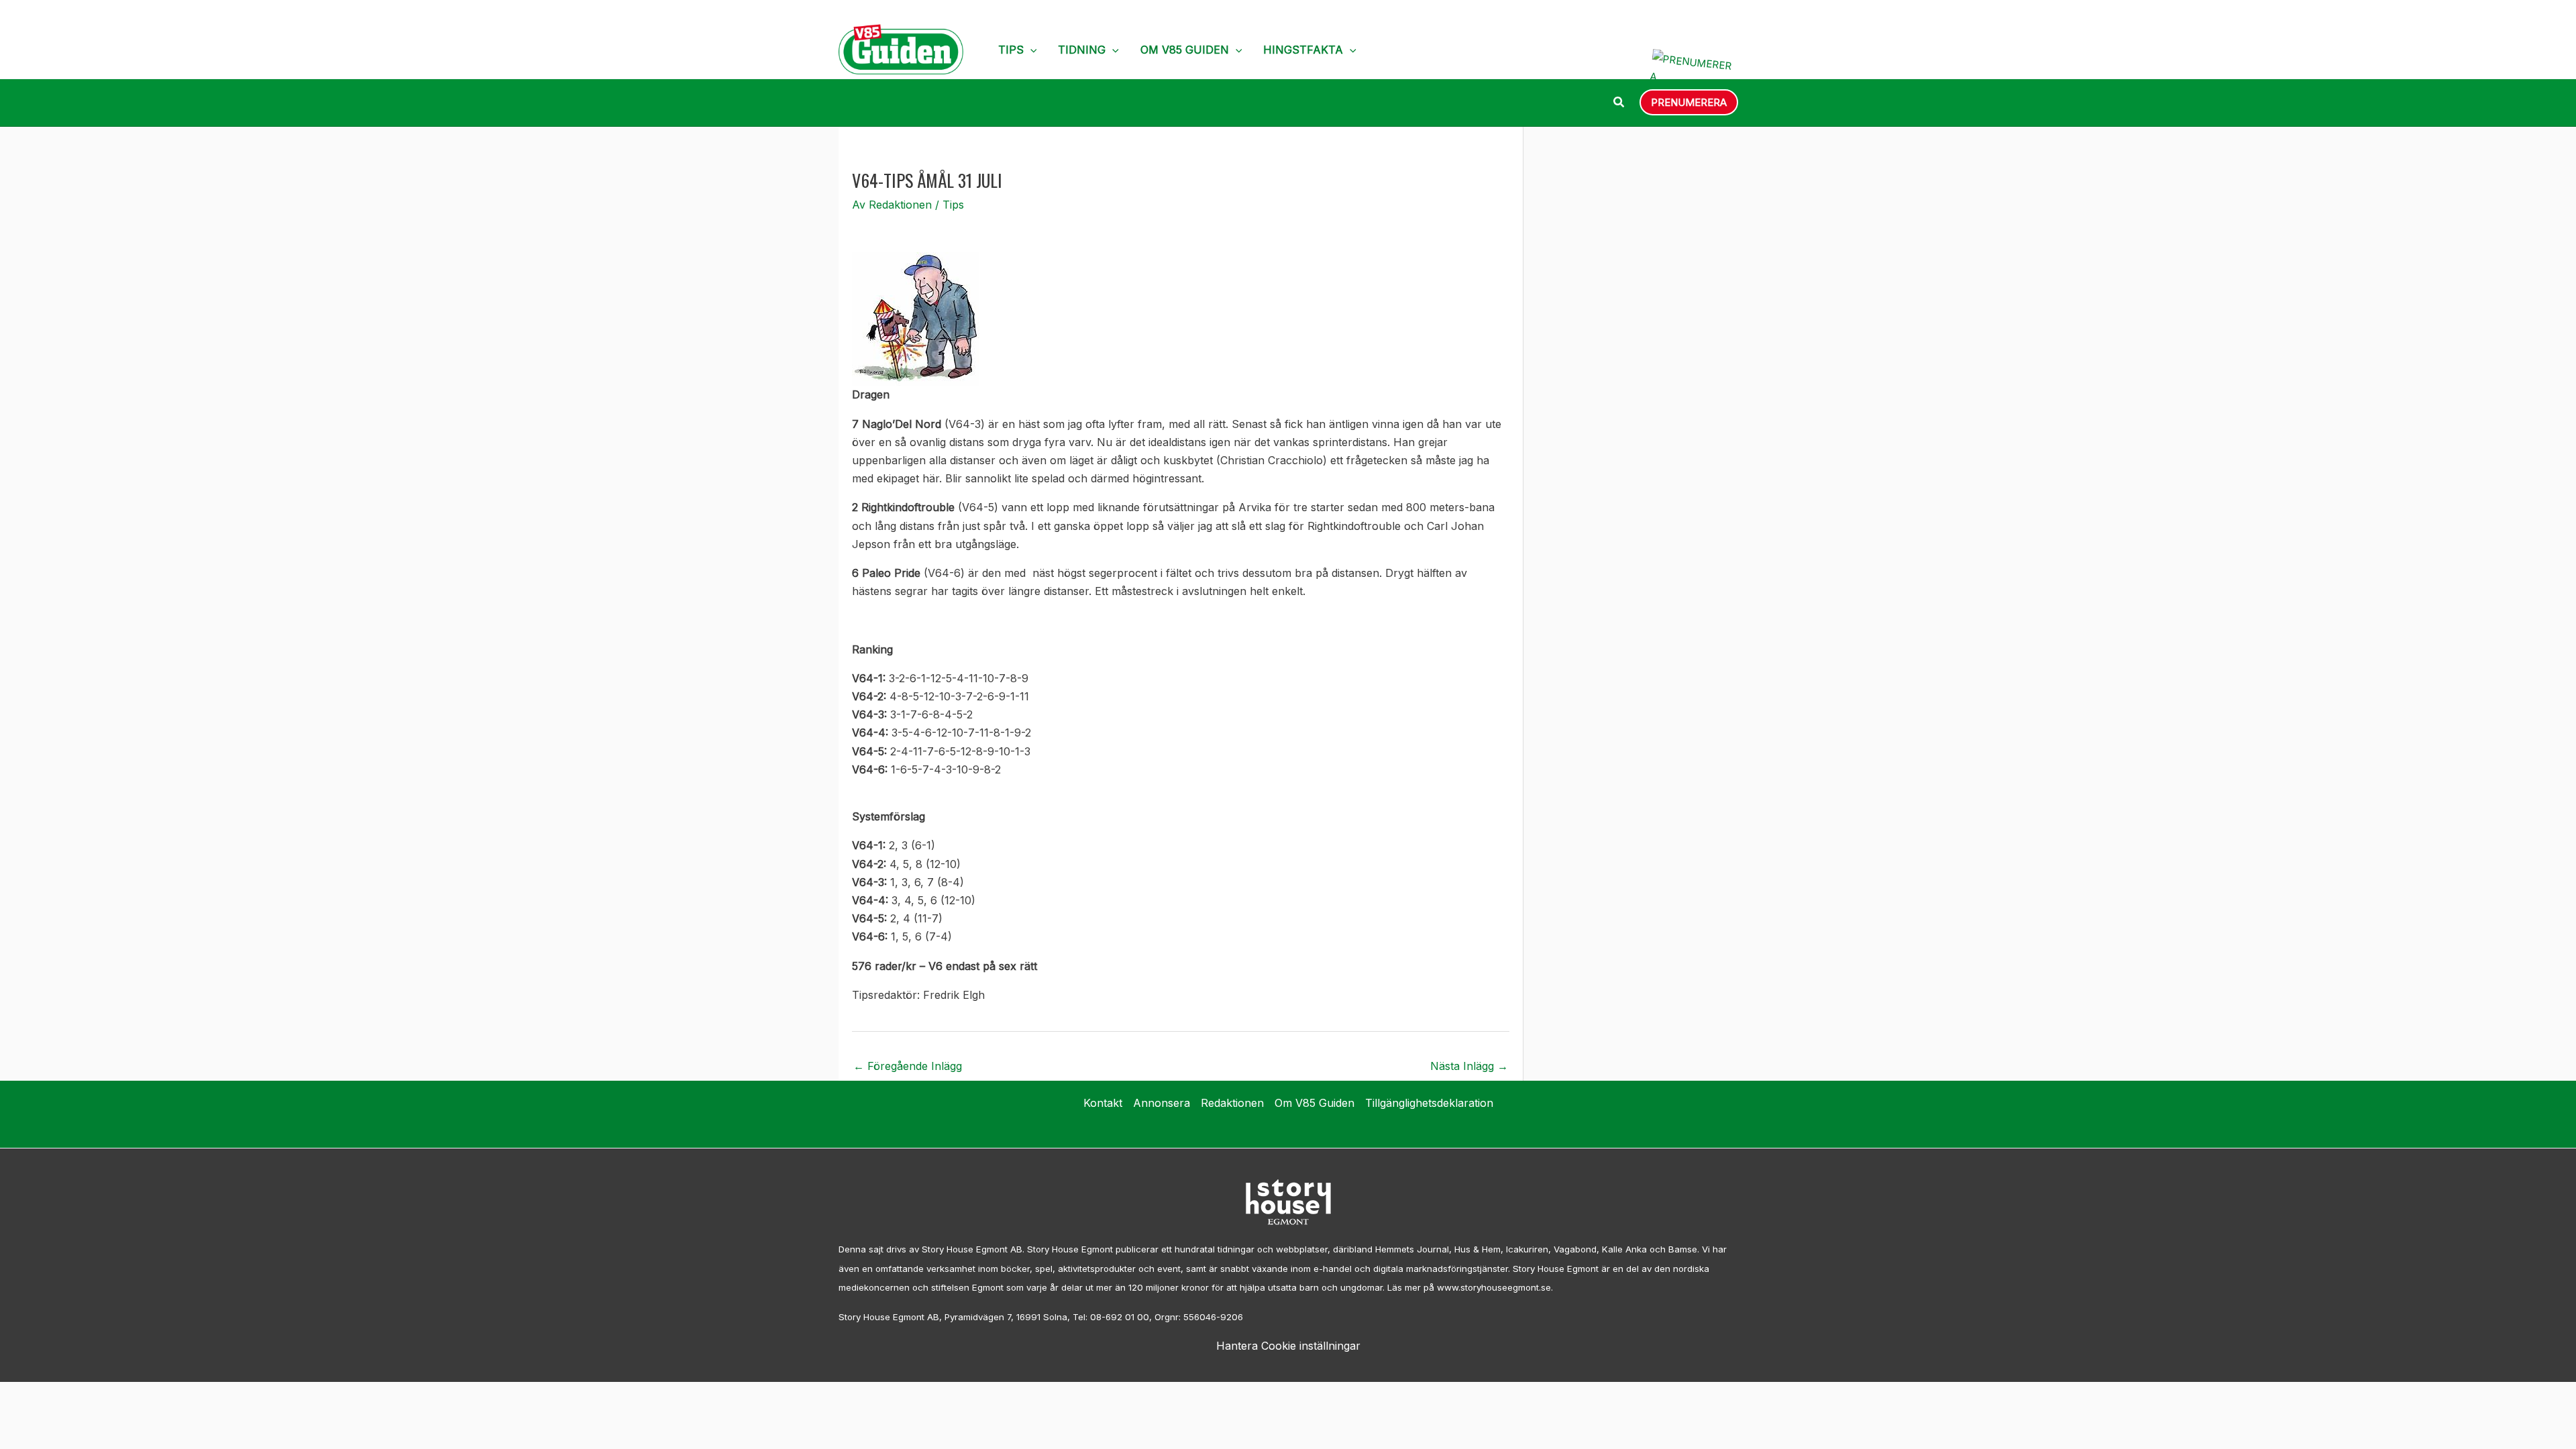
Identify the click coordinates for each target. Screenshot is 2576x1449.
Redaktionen (1232, 1103)
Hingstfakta (1303, 50)
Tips (1011, 50)
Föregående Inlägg (908, 1066)
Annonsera (1162, 1103)
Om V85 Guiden (1185, 50)
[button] (1030, 50)
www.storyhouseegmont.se (1494, 1287)
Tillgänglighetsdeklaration (1429, 1103)
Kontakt (1103, 1103)
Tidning (1082, 50)
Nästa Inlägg (1469, 1066)
